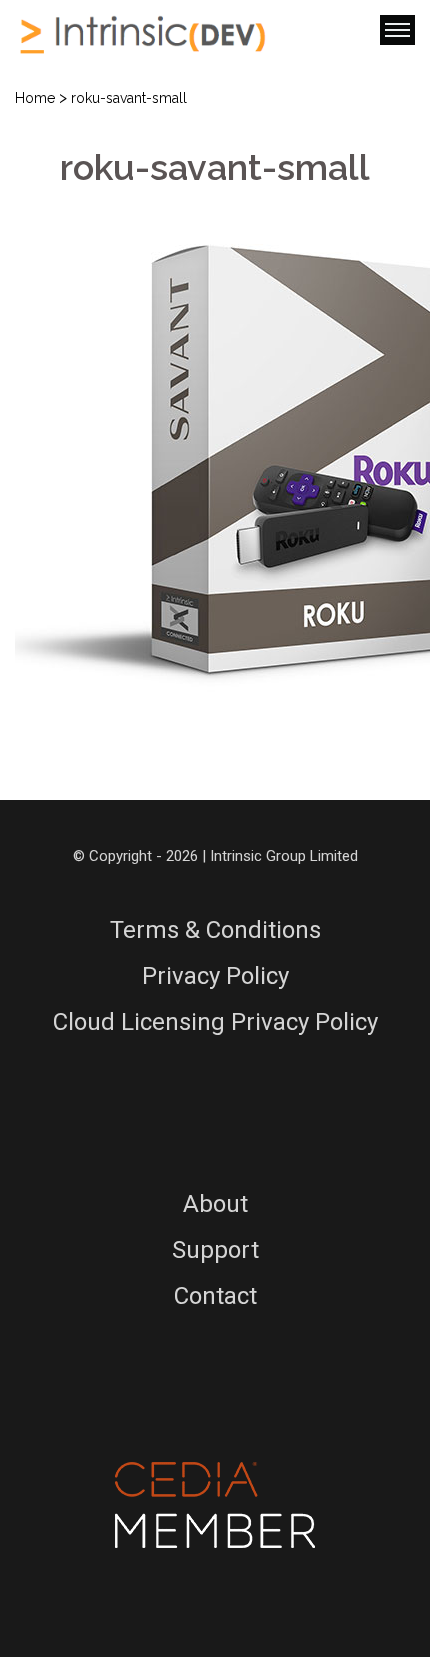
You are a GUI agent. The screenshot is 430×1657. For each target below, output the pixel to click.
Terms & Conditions (215, 930)
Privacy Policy (215, 976)
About (215, 1204)
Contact (215, 1296)
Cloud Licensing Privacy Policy (215, 1022)
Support (215, 1250)
